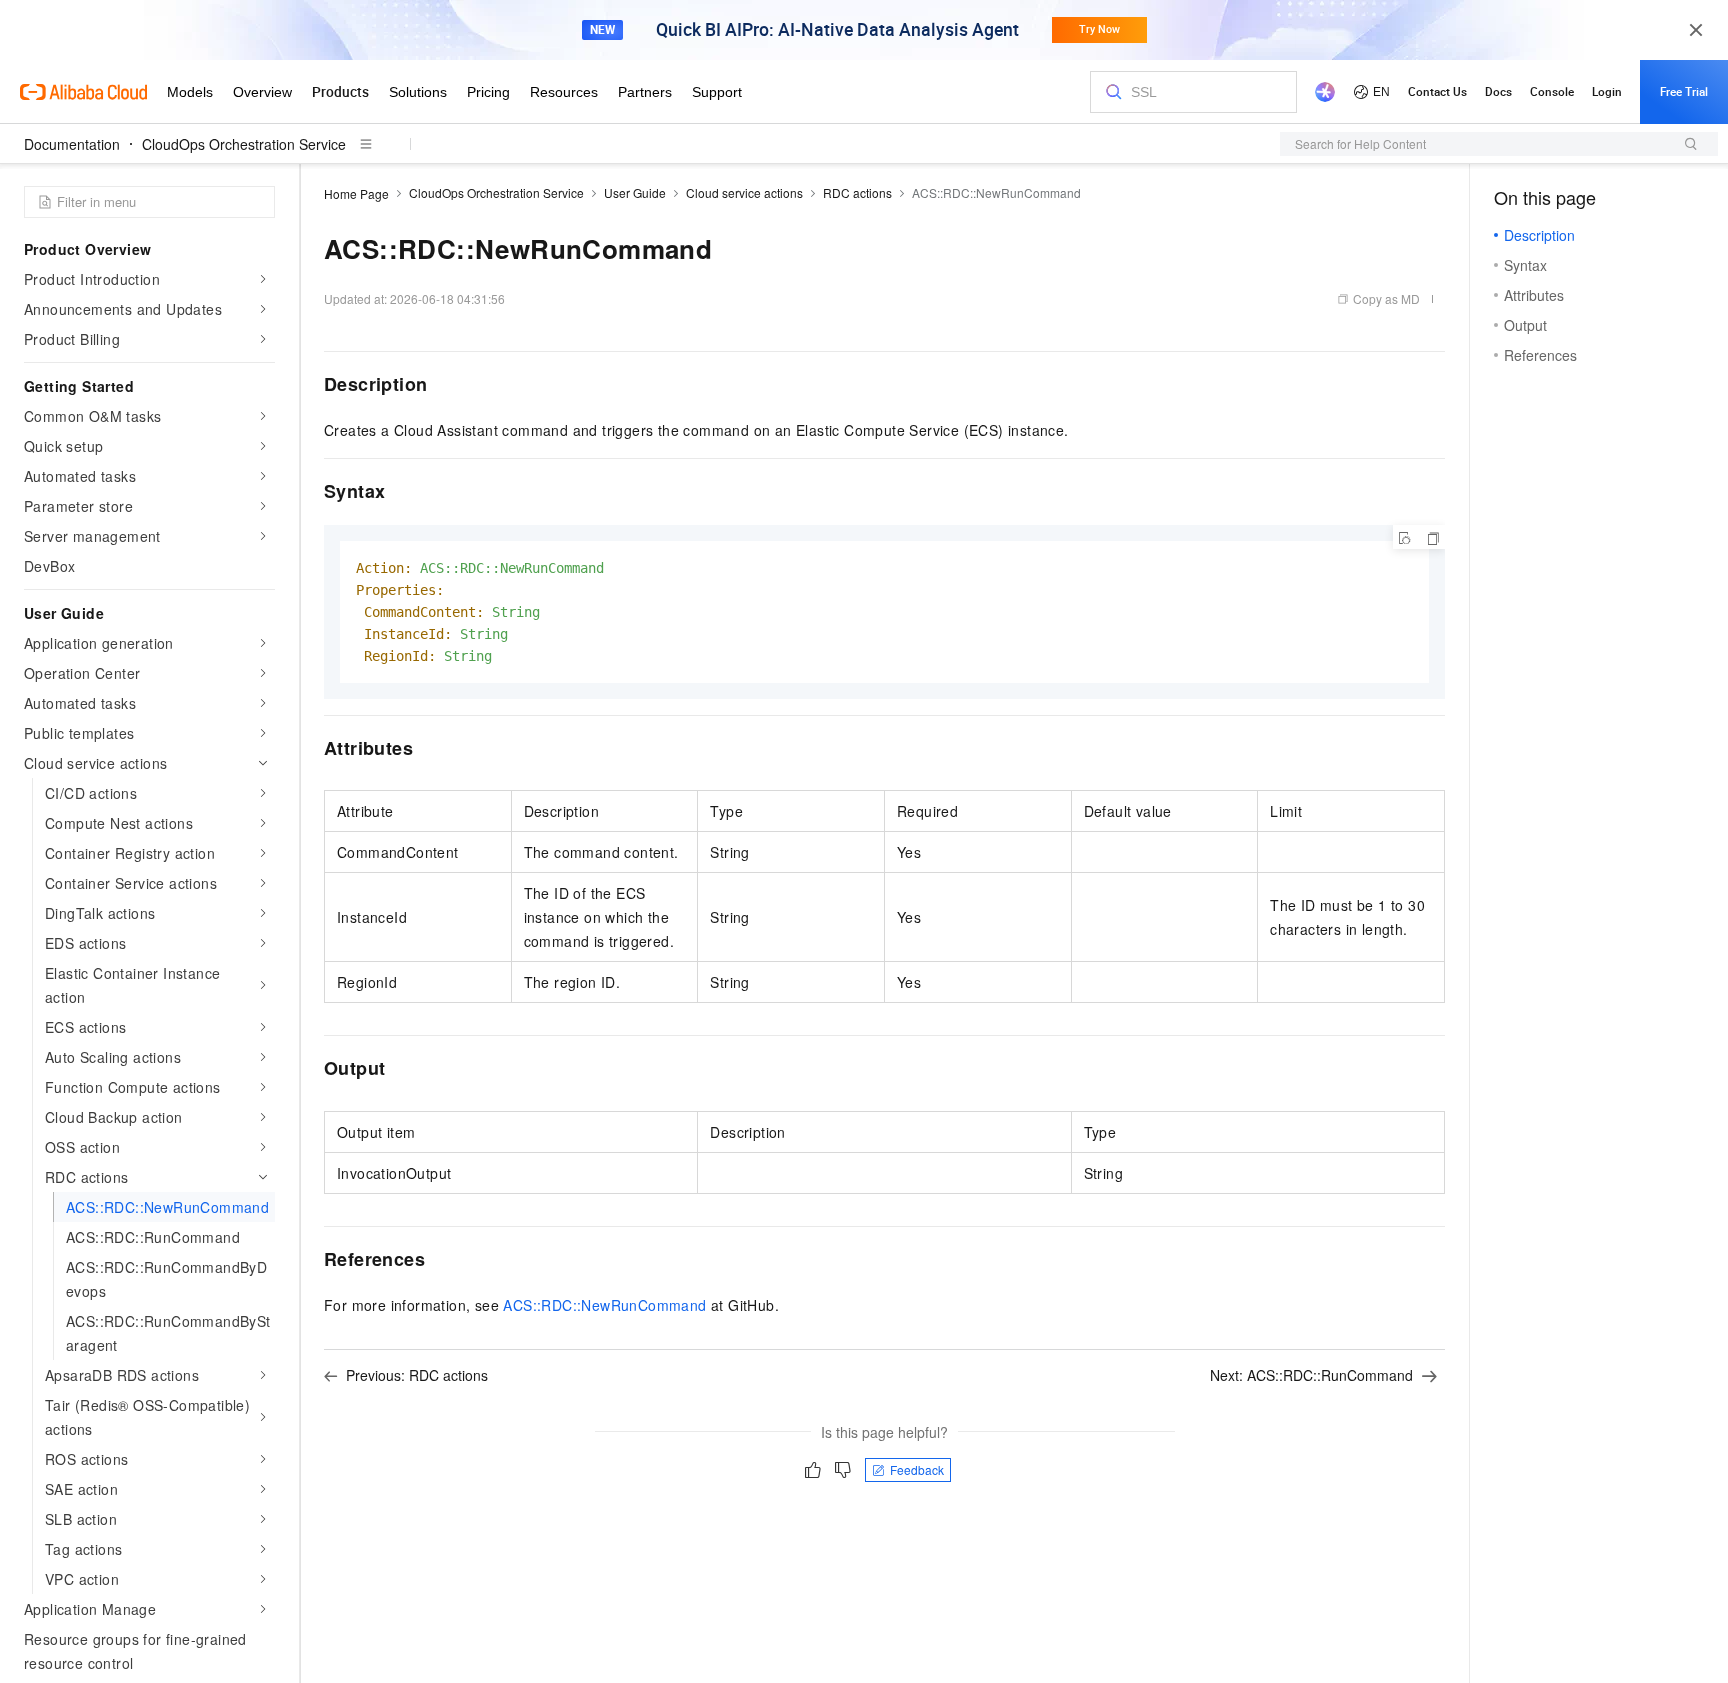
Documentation (72, 144)
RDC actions (857, 192)
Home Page (356, 193)
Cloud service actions (744, 192)
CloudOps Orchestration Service (244, 144)
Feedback (917, 1469)
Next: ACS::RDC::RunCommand (1311, 1375)
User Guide (635, 192)
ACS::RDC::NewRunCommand (604, 1305)
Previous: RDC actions (417, 1375)
